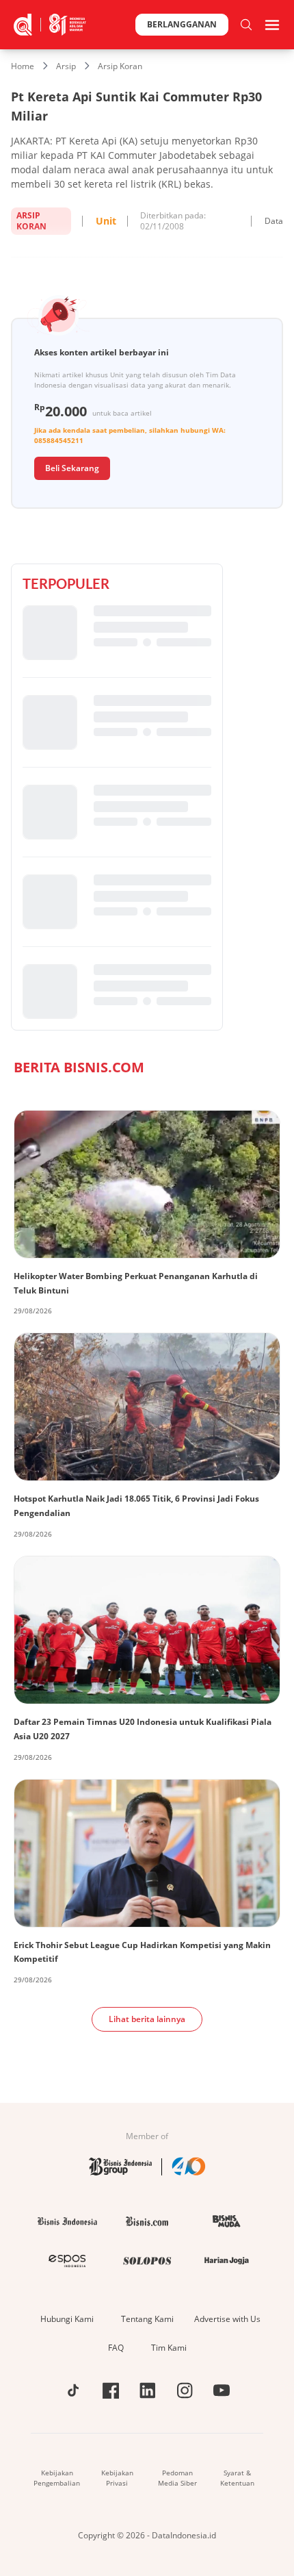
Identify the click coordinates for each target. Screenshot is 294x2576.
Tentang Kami (147, 2319)
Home (23, 66)
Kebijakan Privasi (117, 2478)
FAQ (116, 2348)
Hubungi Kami (67, 2319)
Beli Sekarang (72, 468)
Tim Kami (169, 2348)
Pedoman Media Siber (177, 2478)
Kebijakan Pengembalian (57, 2478)
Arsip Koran (120, 66)
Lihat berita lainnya (147, 2019)
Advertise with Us (227, 2319)
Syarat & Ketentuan (237, 2478)
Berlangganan (182, 24)
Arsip (66, 66)
